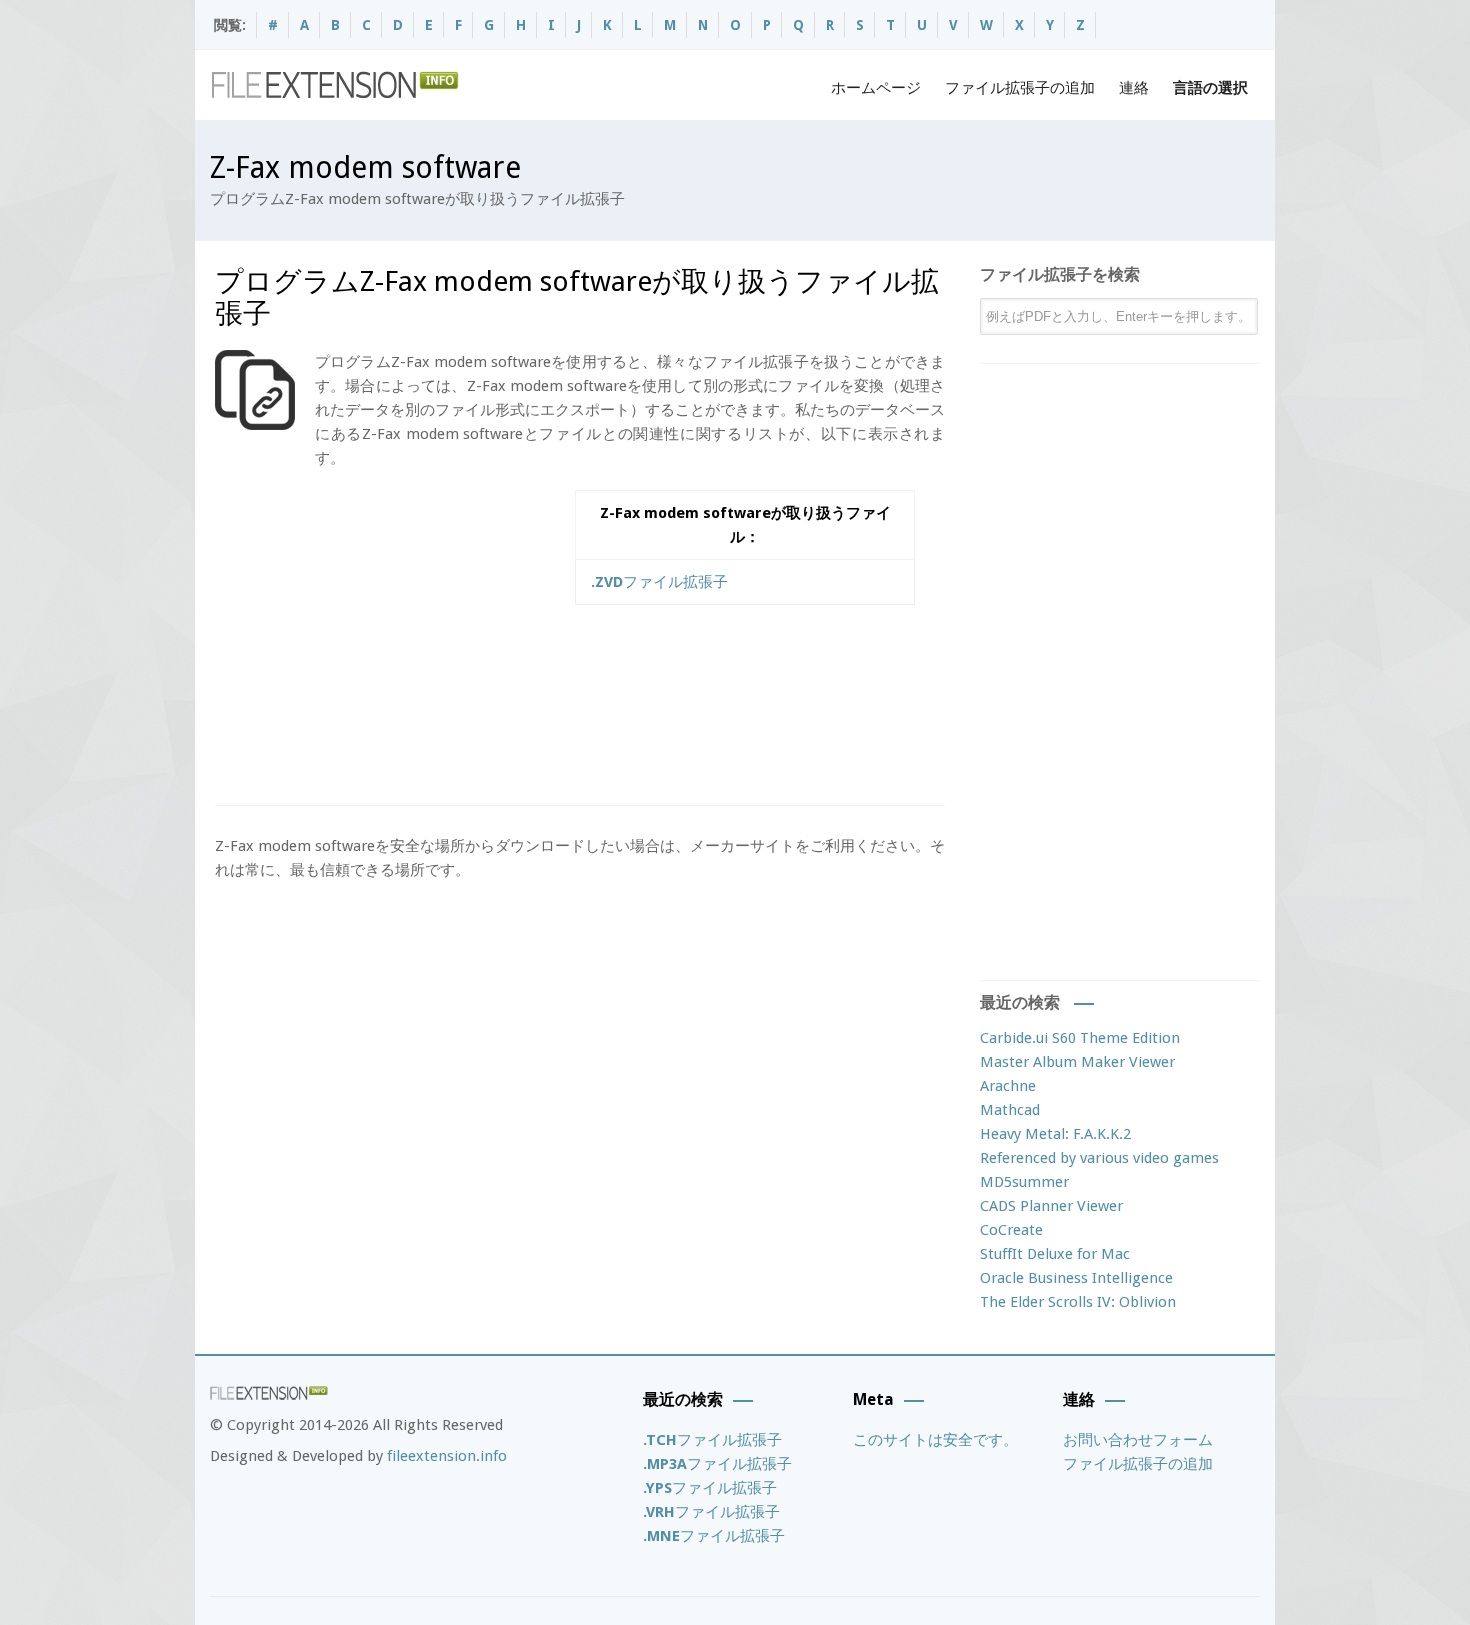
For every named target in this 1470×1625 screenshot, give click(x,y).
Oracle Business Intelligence (1076, 1278)
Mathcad (1010, 1110)
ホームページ (876, 88)
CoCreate (1011, 1230)
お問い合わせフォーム (1138, 1440)
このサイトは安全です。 (935, 1440)
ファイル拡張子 (659, 582)
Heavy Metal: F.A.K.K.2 (1055, 1134)
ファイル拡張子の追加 (1020, 88)
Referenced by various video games (1099, 1158)
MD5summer (1024, 1182)
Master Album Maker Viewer (1077, 1062)
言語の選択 (1210, 88)
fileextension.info (447, 1456)
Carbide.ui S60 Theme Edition (1080, 1038)
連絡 (1134, 88)
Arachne (1008, 1086)
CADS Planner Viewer (1051, 1206)
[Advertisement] (383, 630)
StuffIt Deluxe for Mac (1055, 1254)
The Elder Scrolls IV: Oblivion (1078, 1302)
